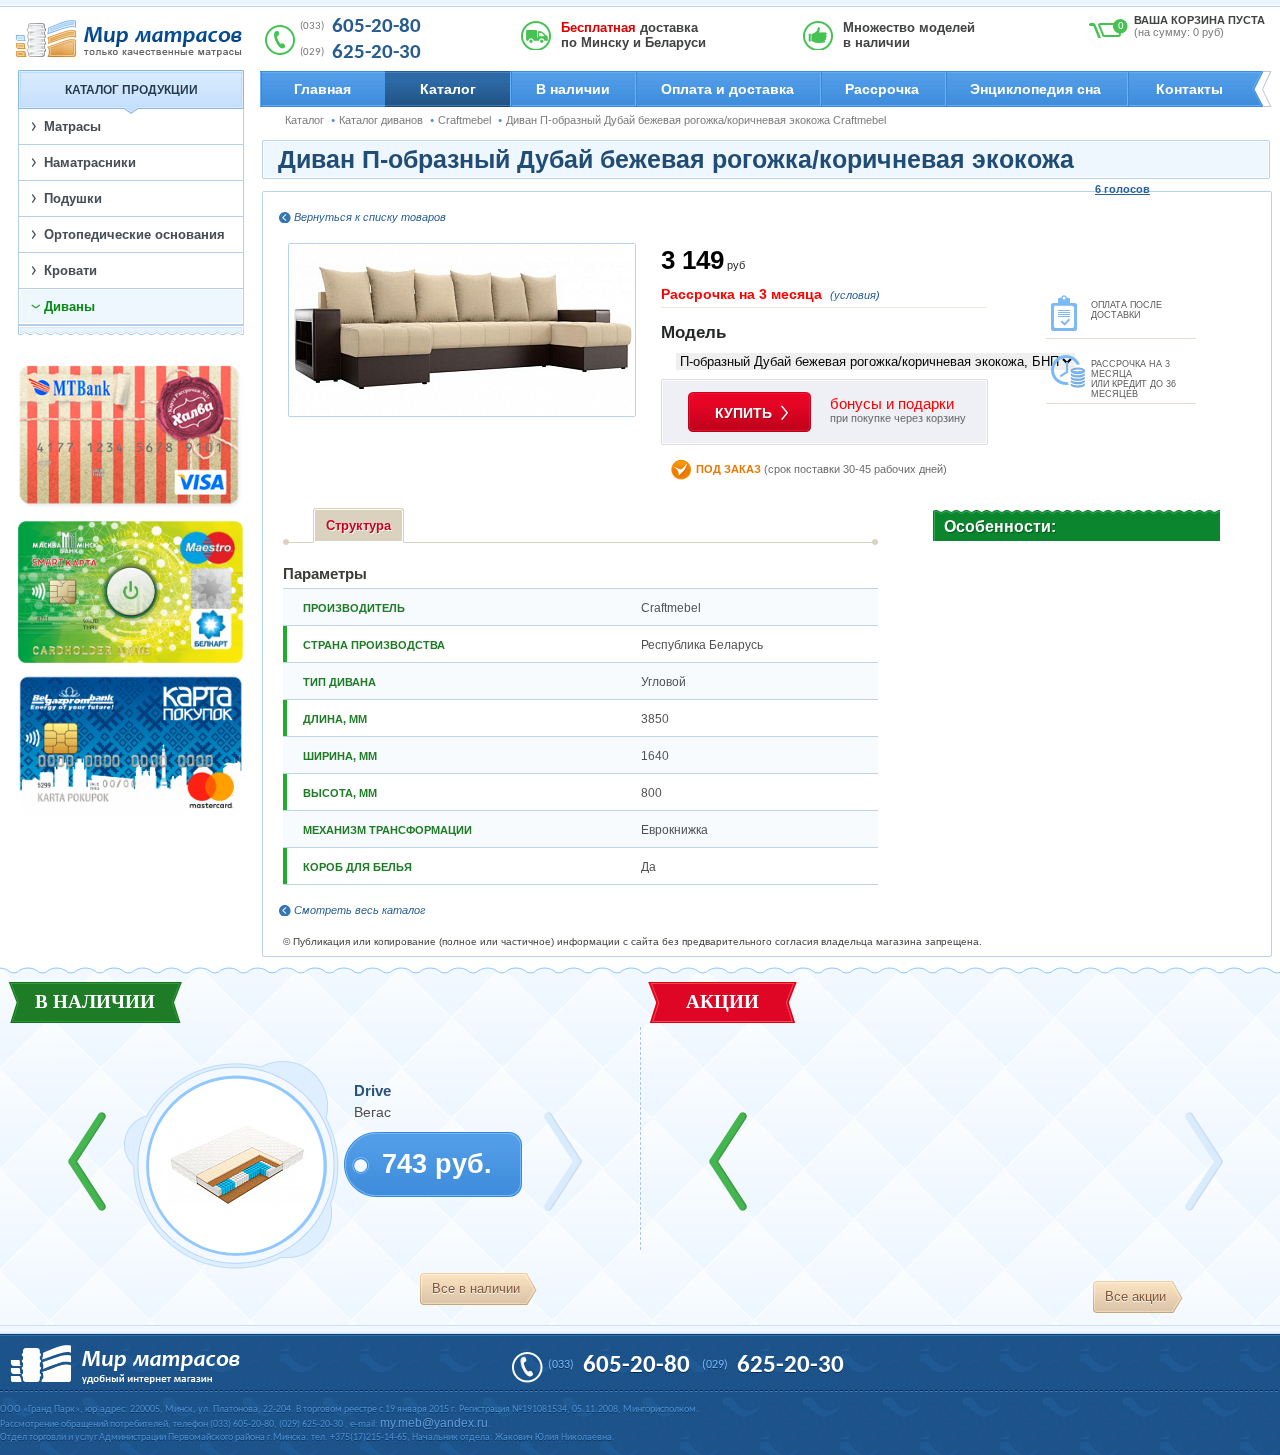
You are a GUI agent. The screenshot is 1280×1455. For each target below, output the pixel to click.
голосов (1122, 189)
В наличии (573, 89)
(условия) (855, 295)
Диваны (69, 306)
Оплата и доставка (727, 89)
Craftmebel (464, 120)
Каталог (448, 89)
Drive (372, 1090)
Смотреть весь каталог (359, 910)
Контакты (1189, 89)
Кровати (70, 270)
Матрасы (72, 126)
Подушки (73, 198)
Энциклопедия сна (1035, 89)
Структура (358, 525)
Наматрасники (90, 162)
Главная (322, 89)
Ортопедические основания (134, 234)
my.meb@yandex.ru (434, 1423)
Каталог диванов (381, 120)
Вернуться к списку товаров (370, 217)
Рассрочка (882, 89)
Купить (743, 413)
